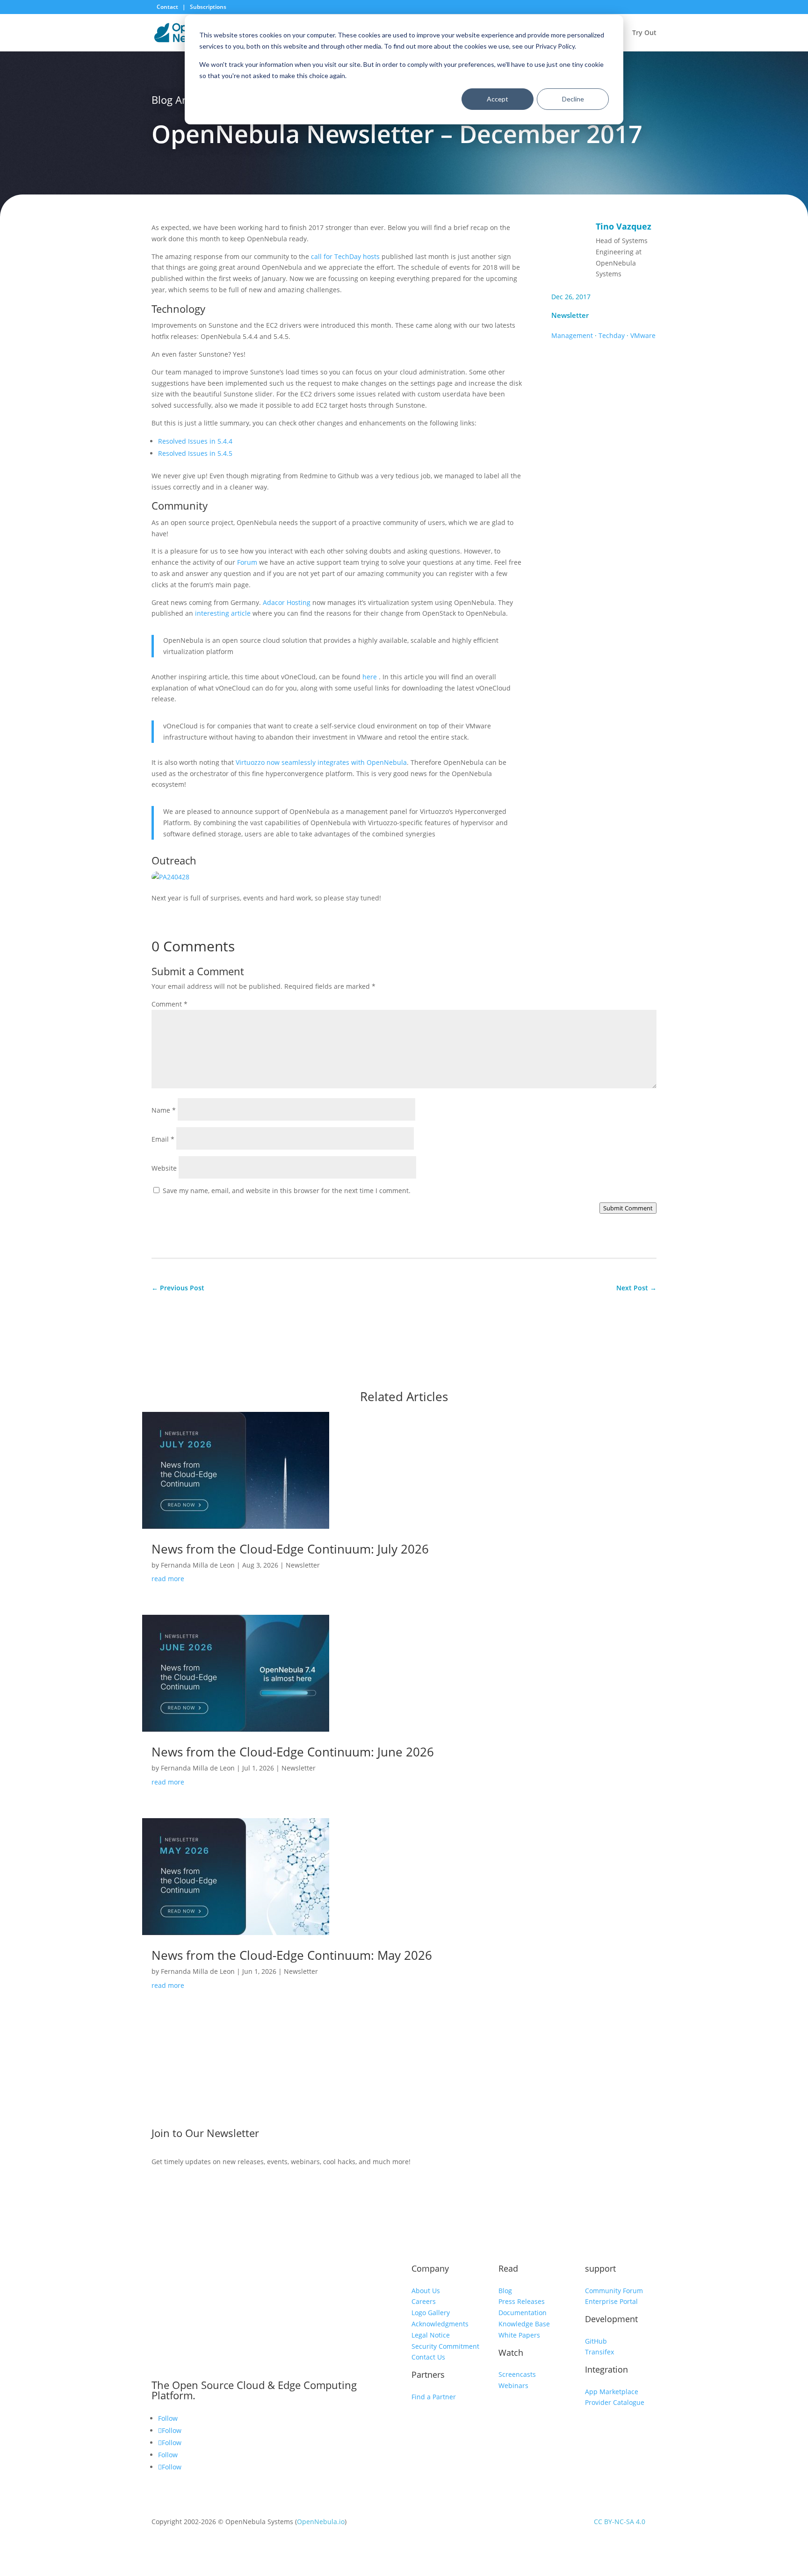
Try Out (644, 33)
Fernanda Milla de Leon (198, 1565)
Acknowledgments (440, 2324)
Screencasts (517, 2374)
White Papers (519, 2335)
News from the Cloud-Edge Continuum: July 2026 (290, 1549)
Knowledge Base (524, 2324)
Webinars (513, 2385)
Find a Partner (434, 2397)
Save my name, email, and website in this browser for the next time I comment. (287, 1191)
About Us (426, 2291)
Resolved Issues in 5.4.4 (195, 441)
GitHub (596, 2341)
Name (164, 1110)
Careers (424, 2301)
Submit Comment (628, 1208)
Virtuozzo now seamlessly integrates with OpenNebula (321, 762)
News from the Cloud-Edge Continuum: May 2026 (292, 1955)
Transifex (599, 2352)
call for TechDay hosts (345, 256)
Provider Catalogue (615, 2402)
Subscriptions (208, 7)
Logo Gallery (431, 2313)
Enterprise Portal (611, 2301)
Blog (505, 2291)
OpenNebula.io (321, 2522)
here (371, 677)
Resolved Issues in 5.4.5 (195, 453)
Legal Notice (431, 2335)
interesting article (223, 613)
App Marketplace (612, 2392)
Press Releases (522, 2301)
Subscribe (583, 2135)
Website (164, 1168)
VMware (643, 335)
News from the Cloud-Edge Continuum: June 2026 (293, 1752)
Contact (168, 7)
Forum (247, 562)
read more (168, 1579)
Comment (170, 1004)
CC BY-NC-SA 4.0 (620, 2522)
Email (163, 1139)
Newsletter (570, 315)
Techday (612, 335)
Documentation (523, 2313)
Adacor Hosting (287, 602)
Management (572, 335)
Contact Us (428, 2357)
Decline (573, 99)
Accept (498, 99)
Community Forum (614, 2291)
